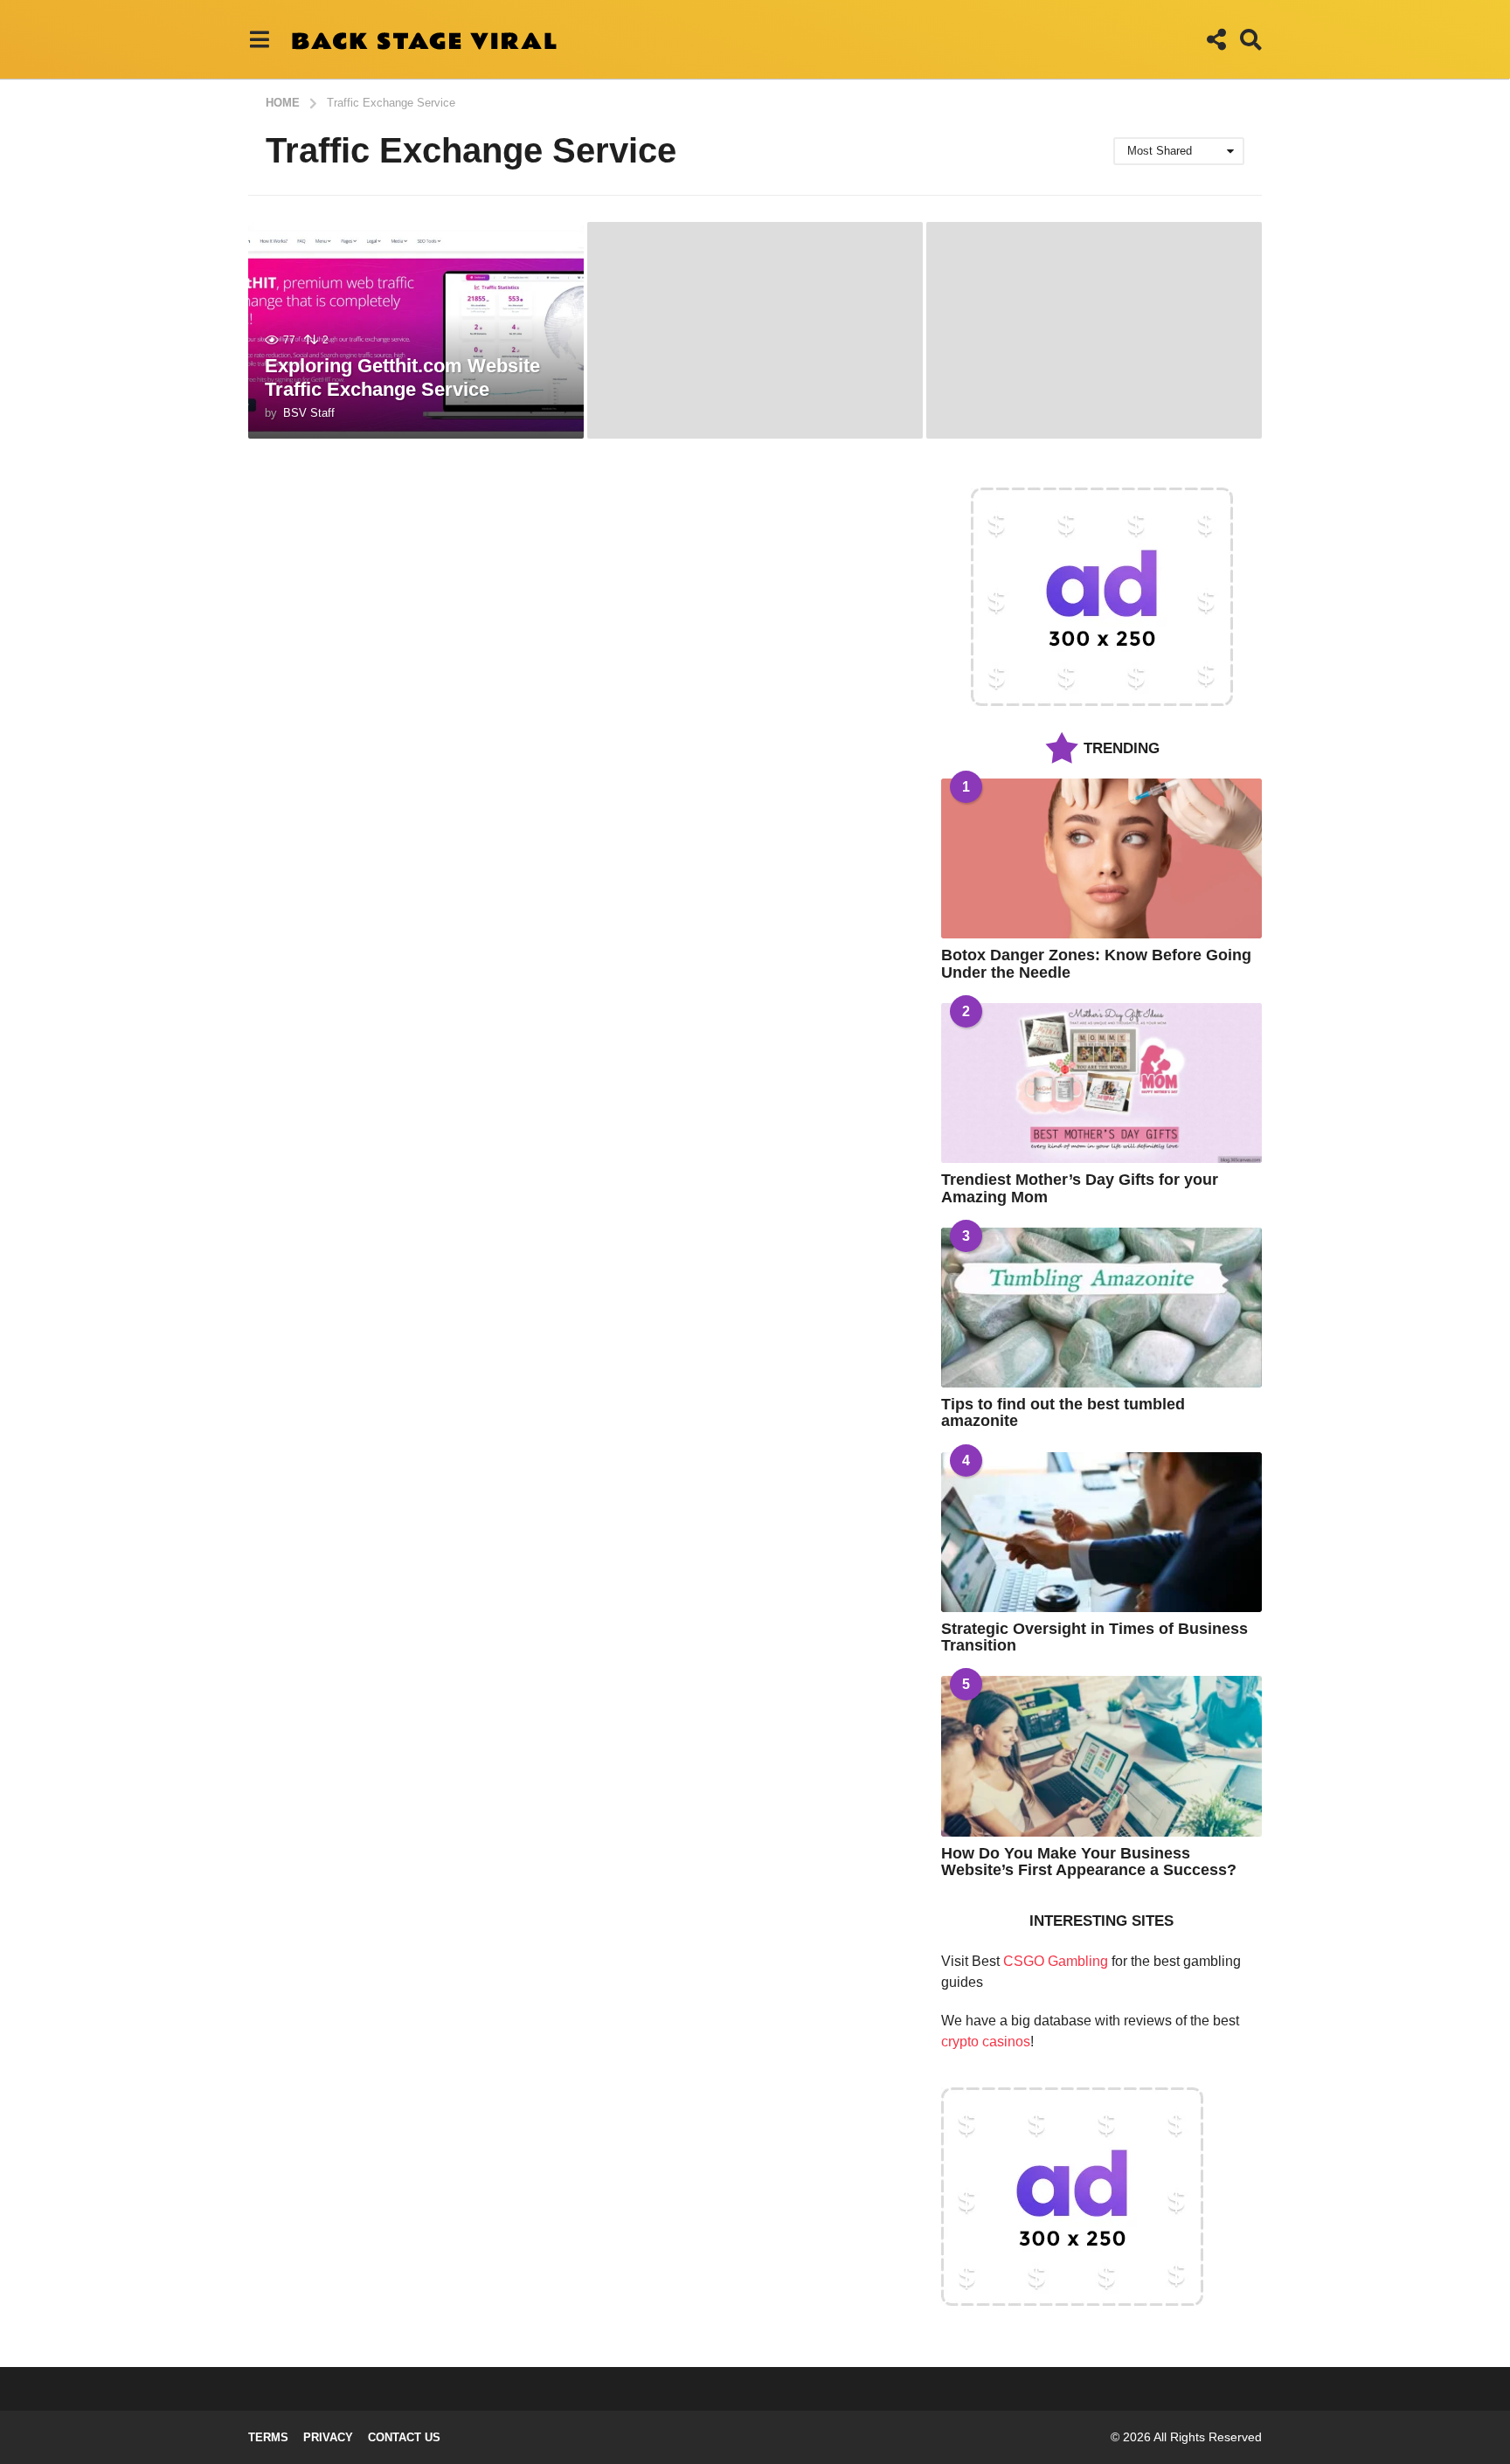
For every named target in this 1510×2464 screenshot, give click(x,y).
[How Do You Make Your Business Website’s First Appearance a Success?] (1101, 1756)
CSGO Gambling (1056, 1961)
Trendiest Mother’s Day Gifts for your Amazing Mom (1080, 1188)
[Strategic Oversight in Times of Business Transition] (1101, 1532)
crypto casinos (986, 2042)
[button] (259, 39)
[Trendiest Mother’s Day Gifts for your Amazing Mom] (1101, 1083)
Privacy (328, 2437)
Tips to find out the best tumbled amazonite (1063, 1412)
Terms (268, 2437)
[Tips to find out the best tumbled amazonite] (1101, 1308)
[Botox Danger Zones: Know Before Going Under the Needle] (1101, 858)
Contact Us (404, 2437)
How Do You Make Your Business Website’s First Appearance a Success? (1089, 1862)
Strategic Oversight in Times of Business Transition (1094, 1637)
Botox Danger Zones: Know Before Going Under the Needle (1096, 963)
